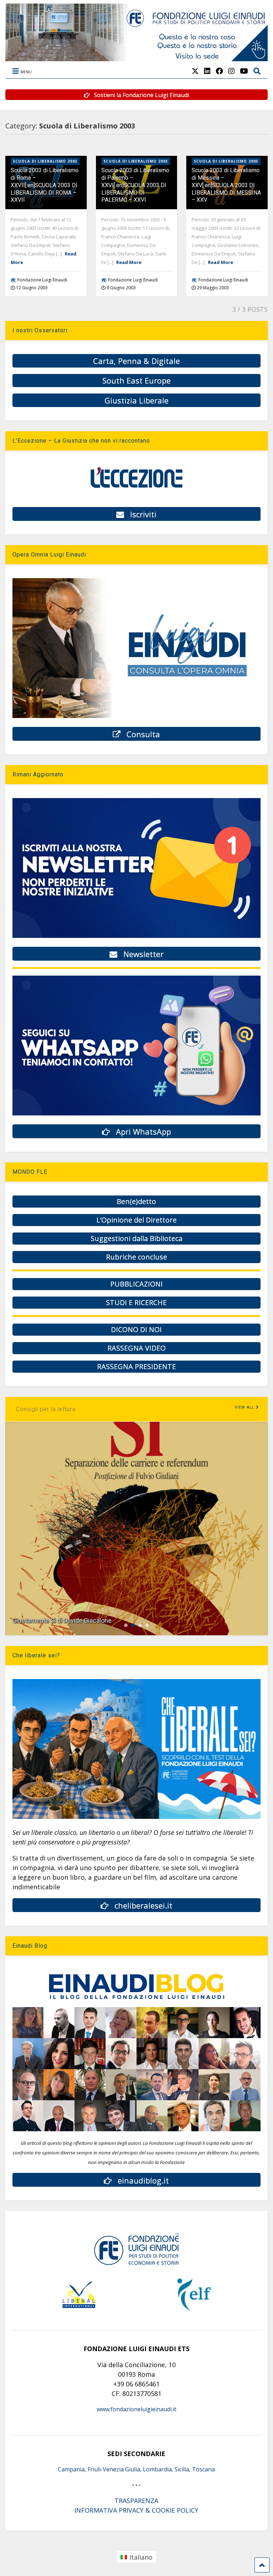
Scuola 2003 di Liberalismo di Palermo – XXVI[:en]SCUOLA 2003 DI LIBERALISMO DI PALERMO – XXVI (135, 185)
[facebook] (219, 71)
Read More (129, 262)
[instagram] (231, 71)
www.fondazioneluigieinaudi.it (136, 2409)
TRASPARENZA (136, 2501)
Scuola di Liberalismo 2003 (45, 161)
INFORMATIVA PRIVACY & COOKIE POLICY (136, 2510)
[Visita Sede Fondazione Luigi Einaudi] (136, 58)
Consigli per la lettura (46, 1409)
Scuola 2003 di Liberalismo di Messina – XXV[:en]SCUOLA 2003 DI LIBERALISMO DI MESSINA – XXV (226, 185)
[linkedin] (207, 71)
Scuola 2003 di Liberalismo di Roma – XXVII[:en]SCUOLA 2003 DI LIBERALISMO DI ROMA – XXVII (45, 185)
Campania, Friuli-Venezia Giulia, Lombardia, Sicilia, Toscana (136, 2469)
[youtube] (244, 71)
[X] (195, 71)
